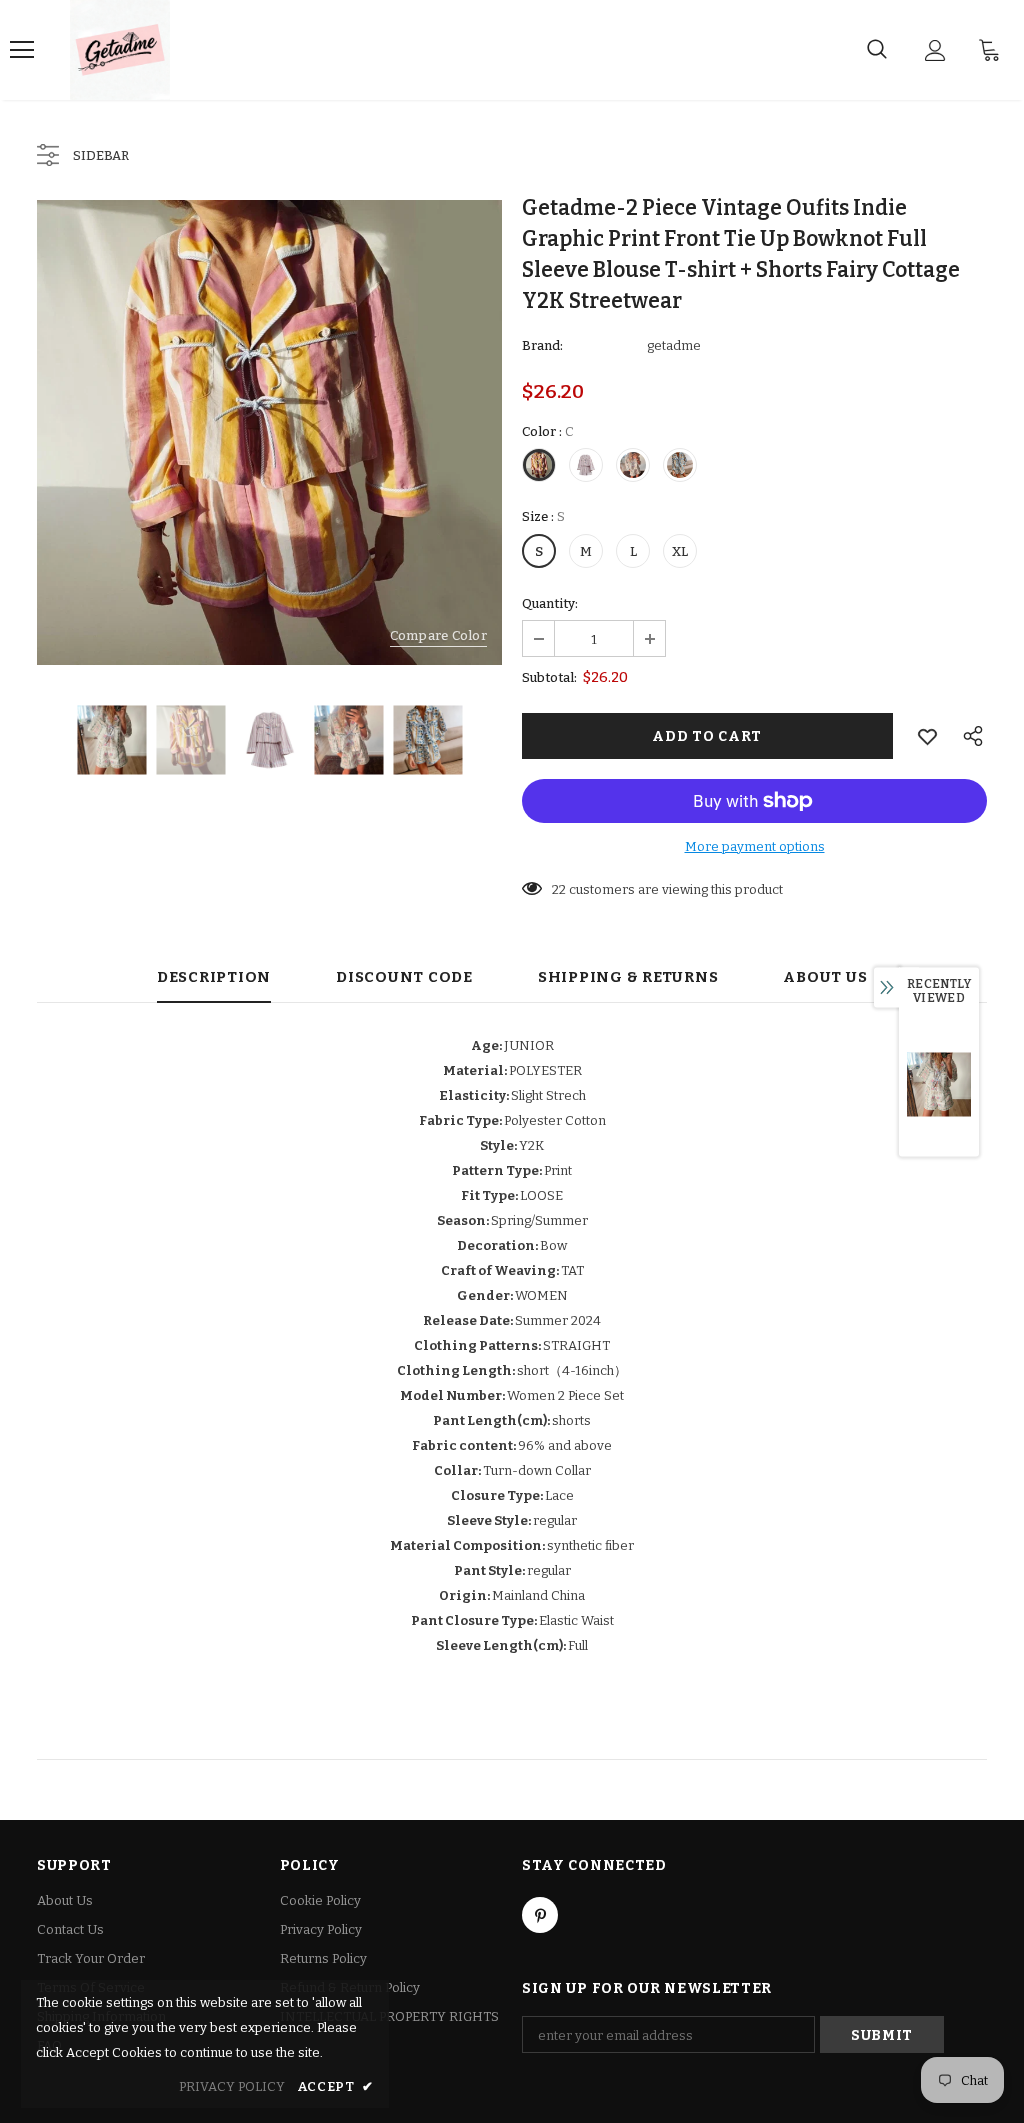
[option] (269, 432)
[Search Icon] (877, 50)
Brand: (542, 345)
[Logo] (120, 50)
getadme (674, 345)
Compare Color (438, 635)
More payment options (755, 846)
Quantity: (550, 603)
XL (680, 551)
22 (559, 889)
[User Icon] (935, 50)
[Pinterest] (540, 1915)
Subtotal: (549, 677)
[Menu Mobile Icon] (22, 50)
